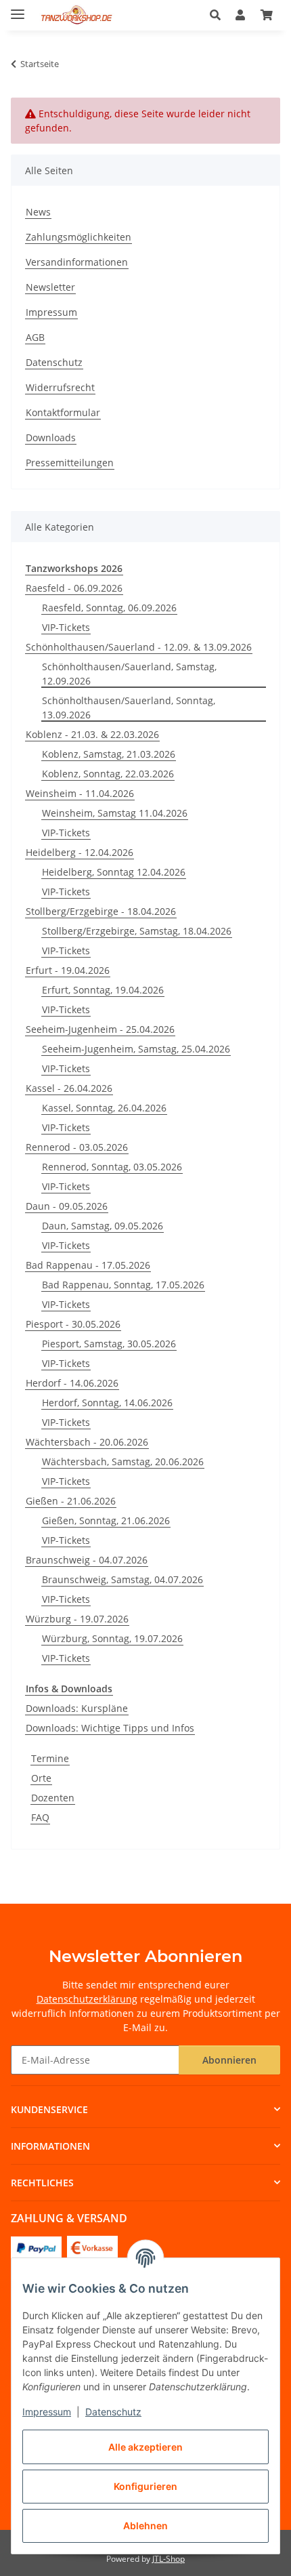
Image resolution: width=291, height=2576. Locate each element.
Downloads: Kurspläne (77, 1708)
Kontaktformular (63, 412)
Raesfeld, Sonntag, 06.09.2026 (109, 608)
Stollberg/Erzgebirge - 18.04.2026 (101, 911)
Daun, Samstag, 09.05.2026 (103, 1226)
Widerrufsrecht (60, 387)
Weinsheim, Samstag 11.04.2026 (115, 813)
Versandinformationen (77, 262)
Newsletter (50, 287)
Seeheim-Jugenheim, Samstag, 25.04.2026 (136, 1049)
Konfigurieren (145, 2486)
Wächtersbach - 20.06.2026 (87, 1442)
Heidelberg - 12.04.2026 (80, 852)
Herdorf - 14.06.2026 (72, 1383)
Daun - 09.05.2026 (67, 1206)
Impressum (47, 2412)
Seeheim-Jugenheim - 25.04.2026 (100, 1029)
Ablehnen (145, 2526)
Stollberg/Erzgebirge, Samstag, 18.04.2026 (137, 931)
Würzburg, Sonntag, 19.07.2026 (112, 1638)
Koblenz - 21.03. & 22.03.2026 (92, 734)
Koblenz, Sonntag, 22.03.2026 (108, 774)
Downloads (51, 437)
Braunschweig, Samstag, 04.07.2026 (122, 1579)
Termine (50, 1758)
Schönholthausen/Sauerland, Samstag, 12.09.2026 (129, 674)
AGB (35, 337)
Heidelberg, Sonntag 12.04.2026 (114, 872)
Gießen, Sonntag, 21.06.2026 (106, 1520)
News (38, 212)
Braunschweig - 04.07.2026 (87, 1560)
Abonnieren (229, 2060)
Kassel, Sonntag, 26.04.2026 (104, 1108)
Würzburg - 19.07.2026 (77, 1619)
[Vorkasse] (92, 2247)
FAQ (40, 1817)
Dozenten (53, 1798)
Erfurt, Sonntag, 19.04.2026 (103, 990)
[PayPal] (36, 2247)
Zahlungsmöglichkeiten (79, 237)
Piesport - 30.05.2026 (73, 1324)
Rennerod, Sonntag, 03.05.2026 (112, 1167)
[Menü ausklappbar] (18, 8)
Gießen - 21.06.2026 (71, 1501)
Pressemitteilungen (70, 463)
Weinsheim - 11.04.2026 (80, 793)
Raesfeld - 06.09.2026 (74, 588)
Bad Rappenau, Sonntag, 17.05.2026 (123, 1285)
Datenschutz (113, 2412)
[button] (219, 15)
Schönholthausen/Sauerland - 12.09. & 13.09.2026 (139, 647)
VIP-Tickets (66, 627)
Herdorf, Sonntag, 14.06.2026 (107, 1403)
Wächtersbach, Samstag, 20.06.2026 (123, 1461)
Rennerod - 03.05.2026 (77, 1147)
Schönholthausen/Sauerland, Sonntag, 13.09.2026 (129, 708)
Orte (41, 1778)
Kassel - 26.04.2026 (69, 1088)
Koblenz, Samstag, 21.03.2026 (109, 754)
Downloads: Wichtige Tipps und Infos (110, 1728)
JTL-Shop (169, 2559)
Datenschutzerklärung (87, 1999)
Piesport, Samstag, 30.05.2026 (109, 1344)
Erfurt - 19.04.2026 (68, 970)
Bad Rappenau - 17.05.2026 (88, 1265)
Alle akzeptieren (145, 2447)
